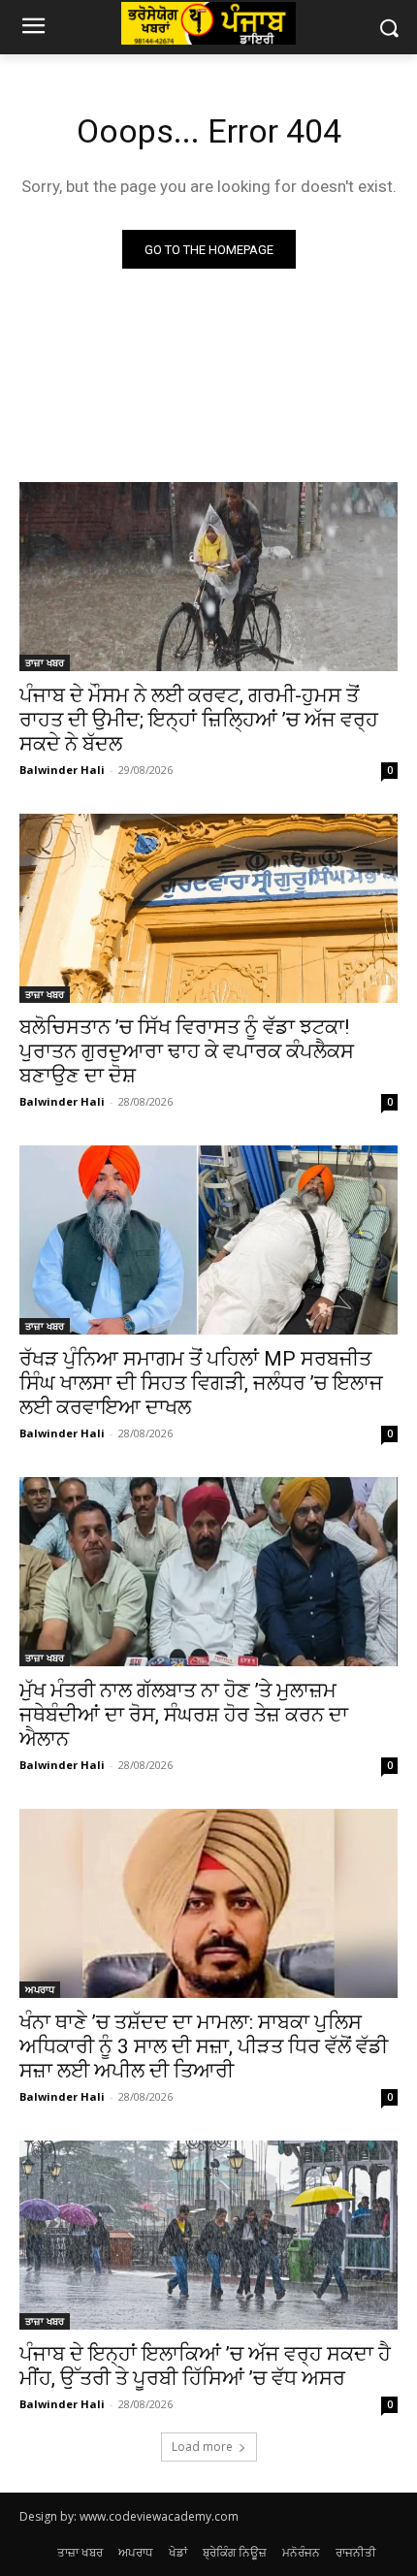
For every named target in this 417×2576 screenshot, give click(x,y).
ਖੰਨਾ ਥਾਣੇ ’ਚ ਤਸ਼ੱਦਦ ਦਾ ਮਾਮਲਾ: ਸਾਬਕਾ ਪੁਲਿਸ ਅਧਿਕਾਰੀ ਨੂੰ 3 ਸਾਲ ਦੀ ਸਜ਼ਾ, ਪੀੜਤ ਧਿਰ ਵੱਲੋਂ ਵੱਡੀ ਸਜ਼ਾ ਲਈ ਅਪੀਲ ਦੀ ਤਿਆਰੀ (204, 2046)
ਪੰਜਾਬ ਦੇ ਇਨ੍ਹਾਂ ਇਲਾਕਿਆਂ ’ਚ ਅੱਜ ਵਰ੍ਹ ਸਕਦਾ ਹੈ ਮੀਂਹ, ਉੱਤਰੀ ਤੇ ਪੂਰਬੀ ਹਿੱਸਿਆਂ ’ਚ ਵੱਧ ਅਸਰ (205, 2366)
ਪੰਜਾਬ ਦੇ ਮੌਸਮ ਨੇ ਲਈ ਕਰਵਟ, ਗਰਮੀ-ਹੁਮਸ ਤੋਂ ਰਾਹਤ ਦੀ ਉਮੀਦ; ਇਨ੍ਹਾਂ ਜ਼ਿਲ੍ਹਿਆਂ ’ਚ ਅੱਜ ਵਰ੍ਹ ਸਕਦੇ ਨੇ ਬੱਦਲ (199, 720)
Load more (202, 2447)
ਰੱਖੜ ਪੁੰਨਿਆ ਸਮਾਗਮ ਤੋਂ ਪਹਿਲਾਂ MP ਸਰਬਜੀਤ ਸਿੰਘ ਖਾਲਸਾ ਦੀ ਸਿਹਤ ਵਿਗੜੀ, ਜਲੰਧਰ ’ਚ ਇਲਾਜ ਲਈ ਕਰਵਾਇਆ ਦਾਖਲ (201, 1383)
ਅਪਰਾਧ (40, 1989)
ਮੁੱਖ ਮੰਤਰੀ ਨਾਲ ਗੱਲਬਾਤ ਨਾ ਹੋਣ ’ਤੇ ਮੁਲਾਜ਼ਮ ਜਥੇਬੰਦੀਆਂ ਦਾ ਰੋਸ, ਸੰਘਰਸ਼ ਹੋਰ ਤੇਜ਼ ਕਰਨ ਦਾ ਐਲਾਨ (184, 1715)
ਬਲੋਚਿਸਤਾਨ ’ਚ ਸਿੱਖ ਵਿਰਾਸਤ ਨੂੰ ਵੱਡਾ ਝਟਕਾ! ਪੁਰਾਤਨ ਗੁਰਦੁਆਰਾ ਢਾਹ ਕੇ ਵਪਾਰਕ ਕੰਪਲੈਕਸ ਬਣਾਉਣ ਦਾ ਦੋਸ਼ (187, 1051)
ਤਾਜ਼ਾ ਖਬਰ (45, 662)
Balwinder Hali (62, 770)
